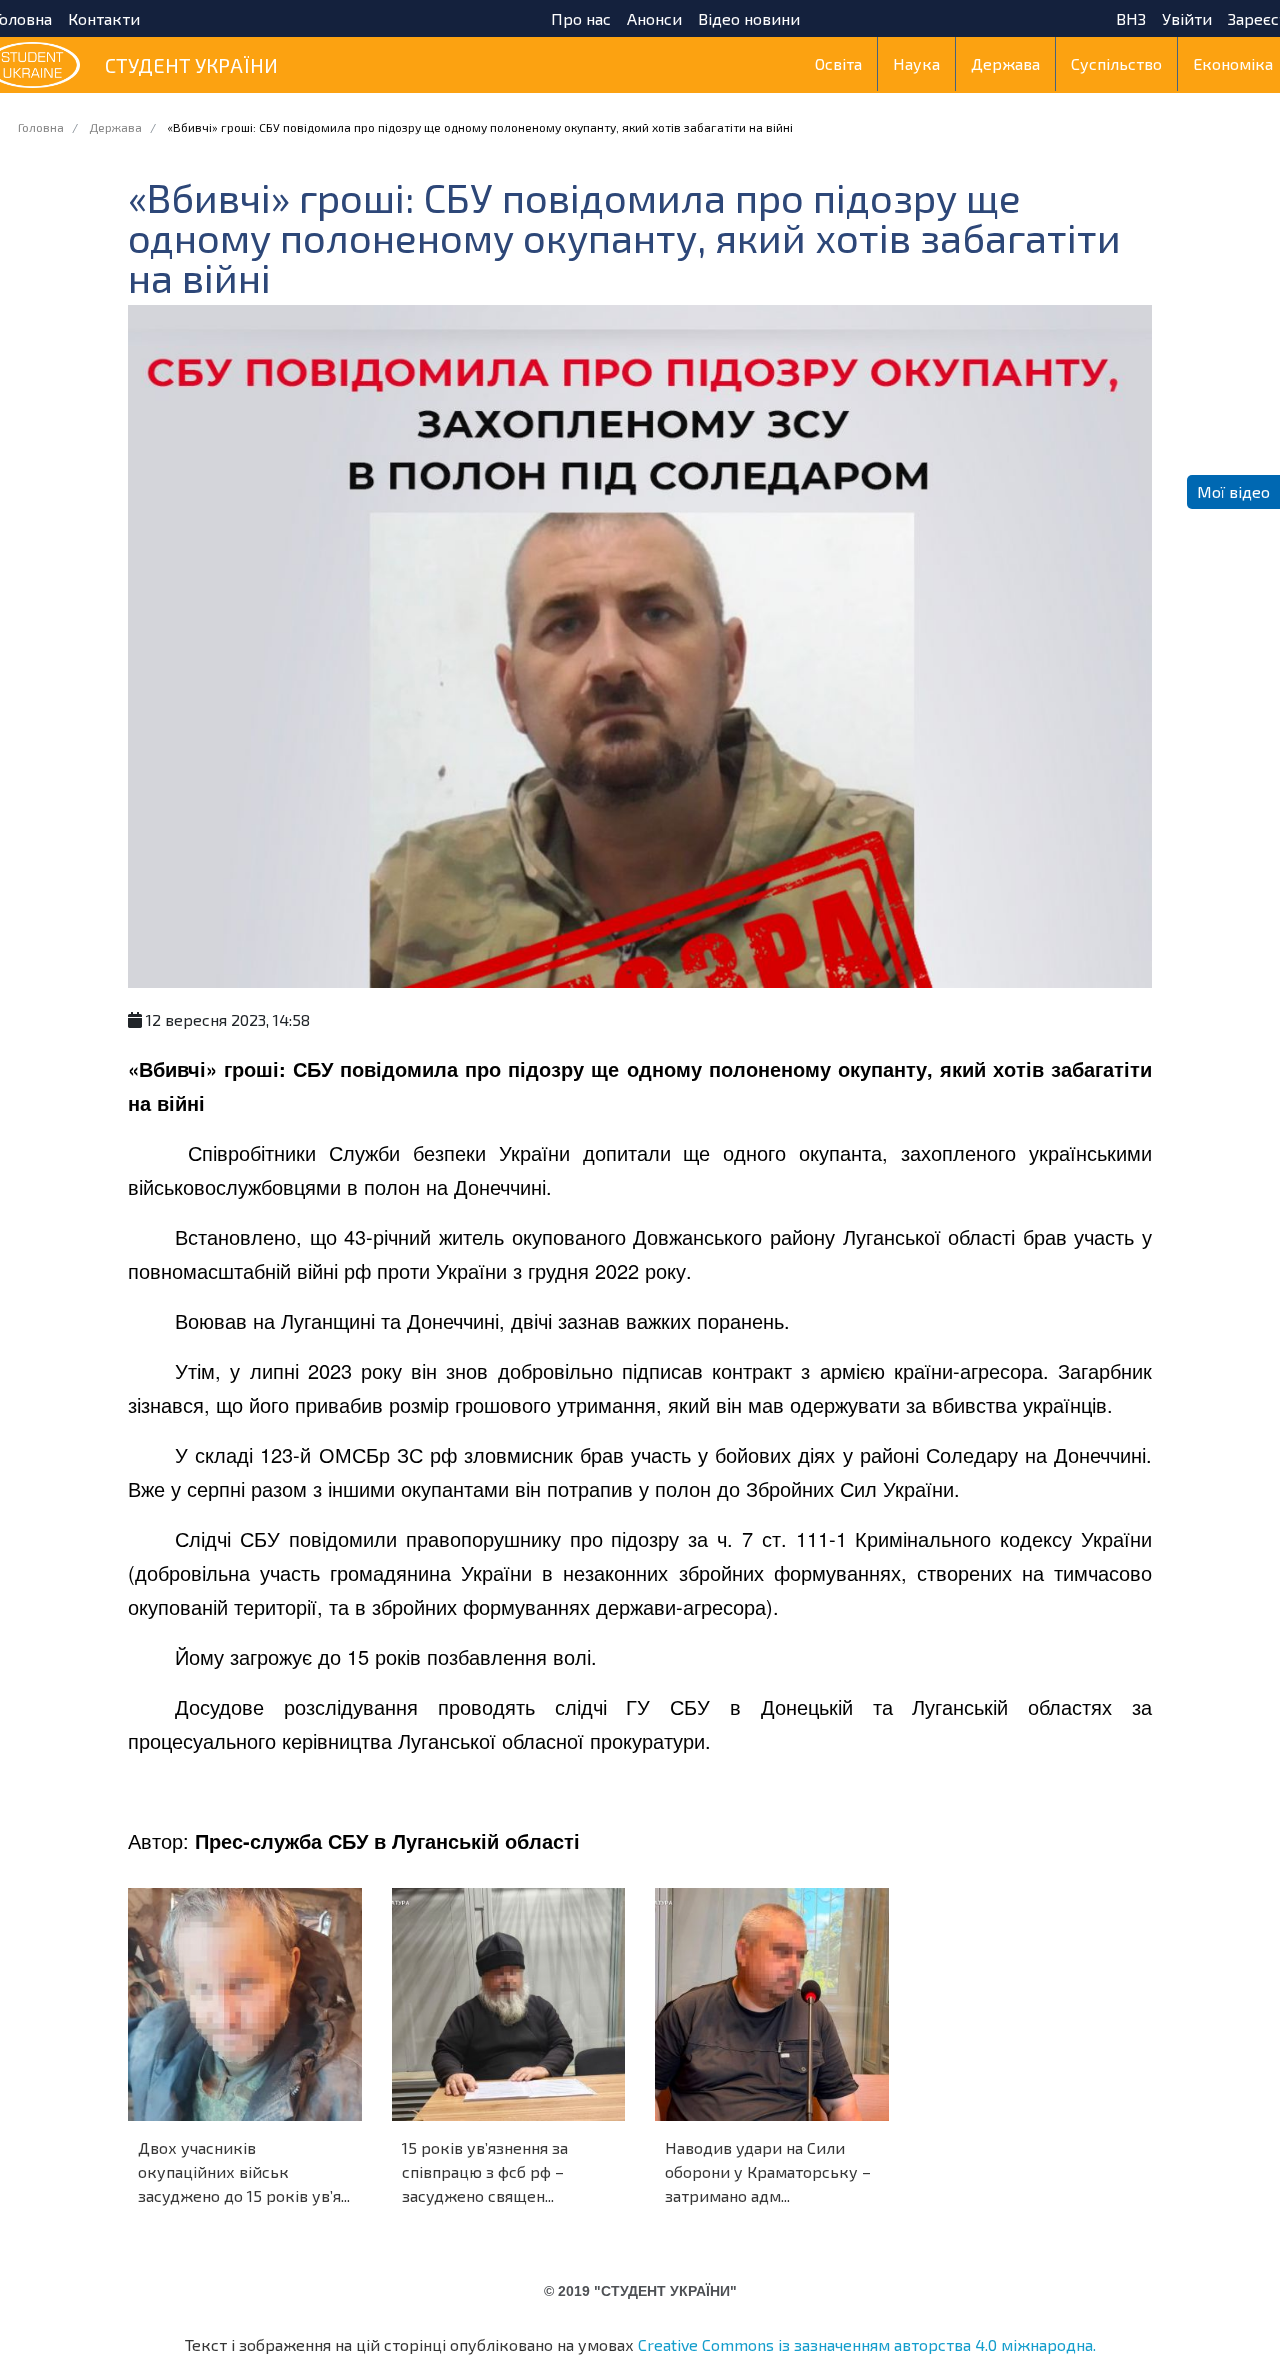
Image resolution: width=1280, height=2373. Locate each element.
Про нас (581, 19)
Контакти (104, 19)
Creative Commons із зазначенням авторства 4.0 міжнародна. (867, 2344)
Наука (916, 63)
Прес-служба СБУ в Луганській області (387, 1840)
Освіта (838, 63)
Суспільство (1116, 63)
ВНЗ (1131, 19)
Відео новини (749, 19)
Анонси (654, 19)
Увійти (1187, 19)
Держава (1005, 63)
